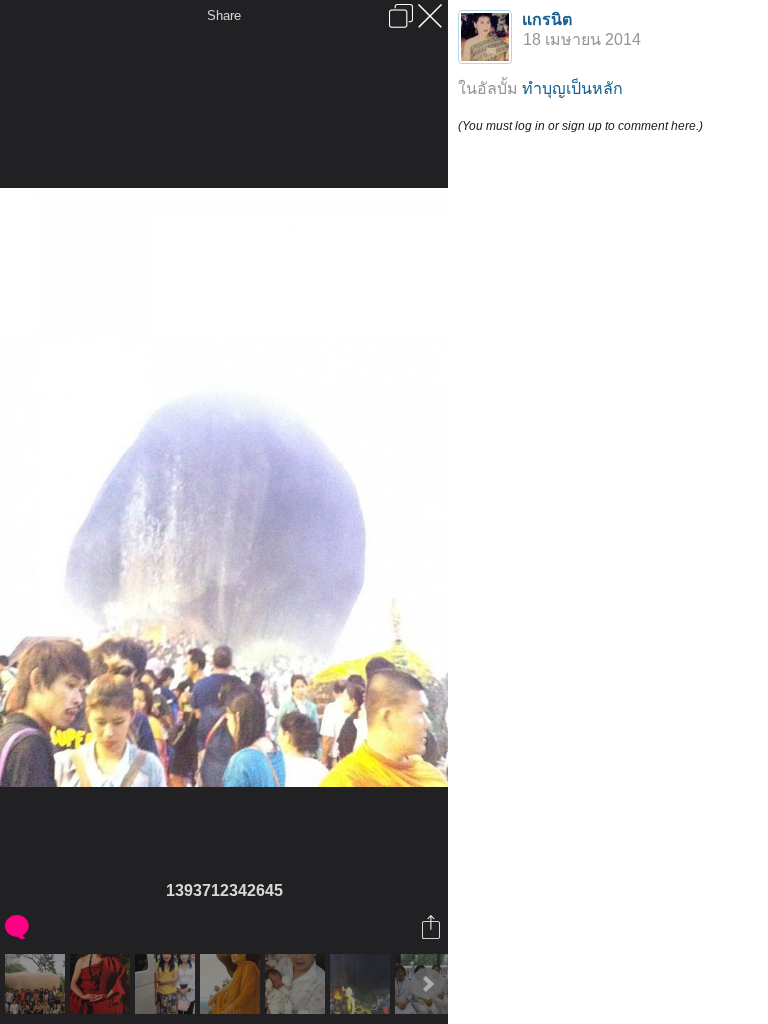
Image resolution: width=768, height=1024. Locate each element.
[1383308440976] (167, 984)
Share (224, 15)
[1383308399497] (37, 984)
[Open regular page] (401, 16)
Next (427, 984)
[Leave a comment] (18, 927)
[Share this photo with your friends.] (432, 927)
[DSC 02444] (102, 984)
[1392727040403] (297, 984)
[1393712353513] (362, 984)
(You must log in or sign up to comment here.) (580, 126)
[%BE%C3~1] (232, 984)
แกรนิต (547, 19)
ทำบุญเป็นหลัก (572, 88)
